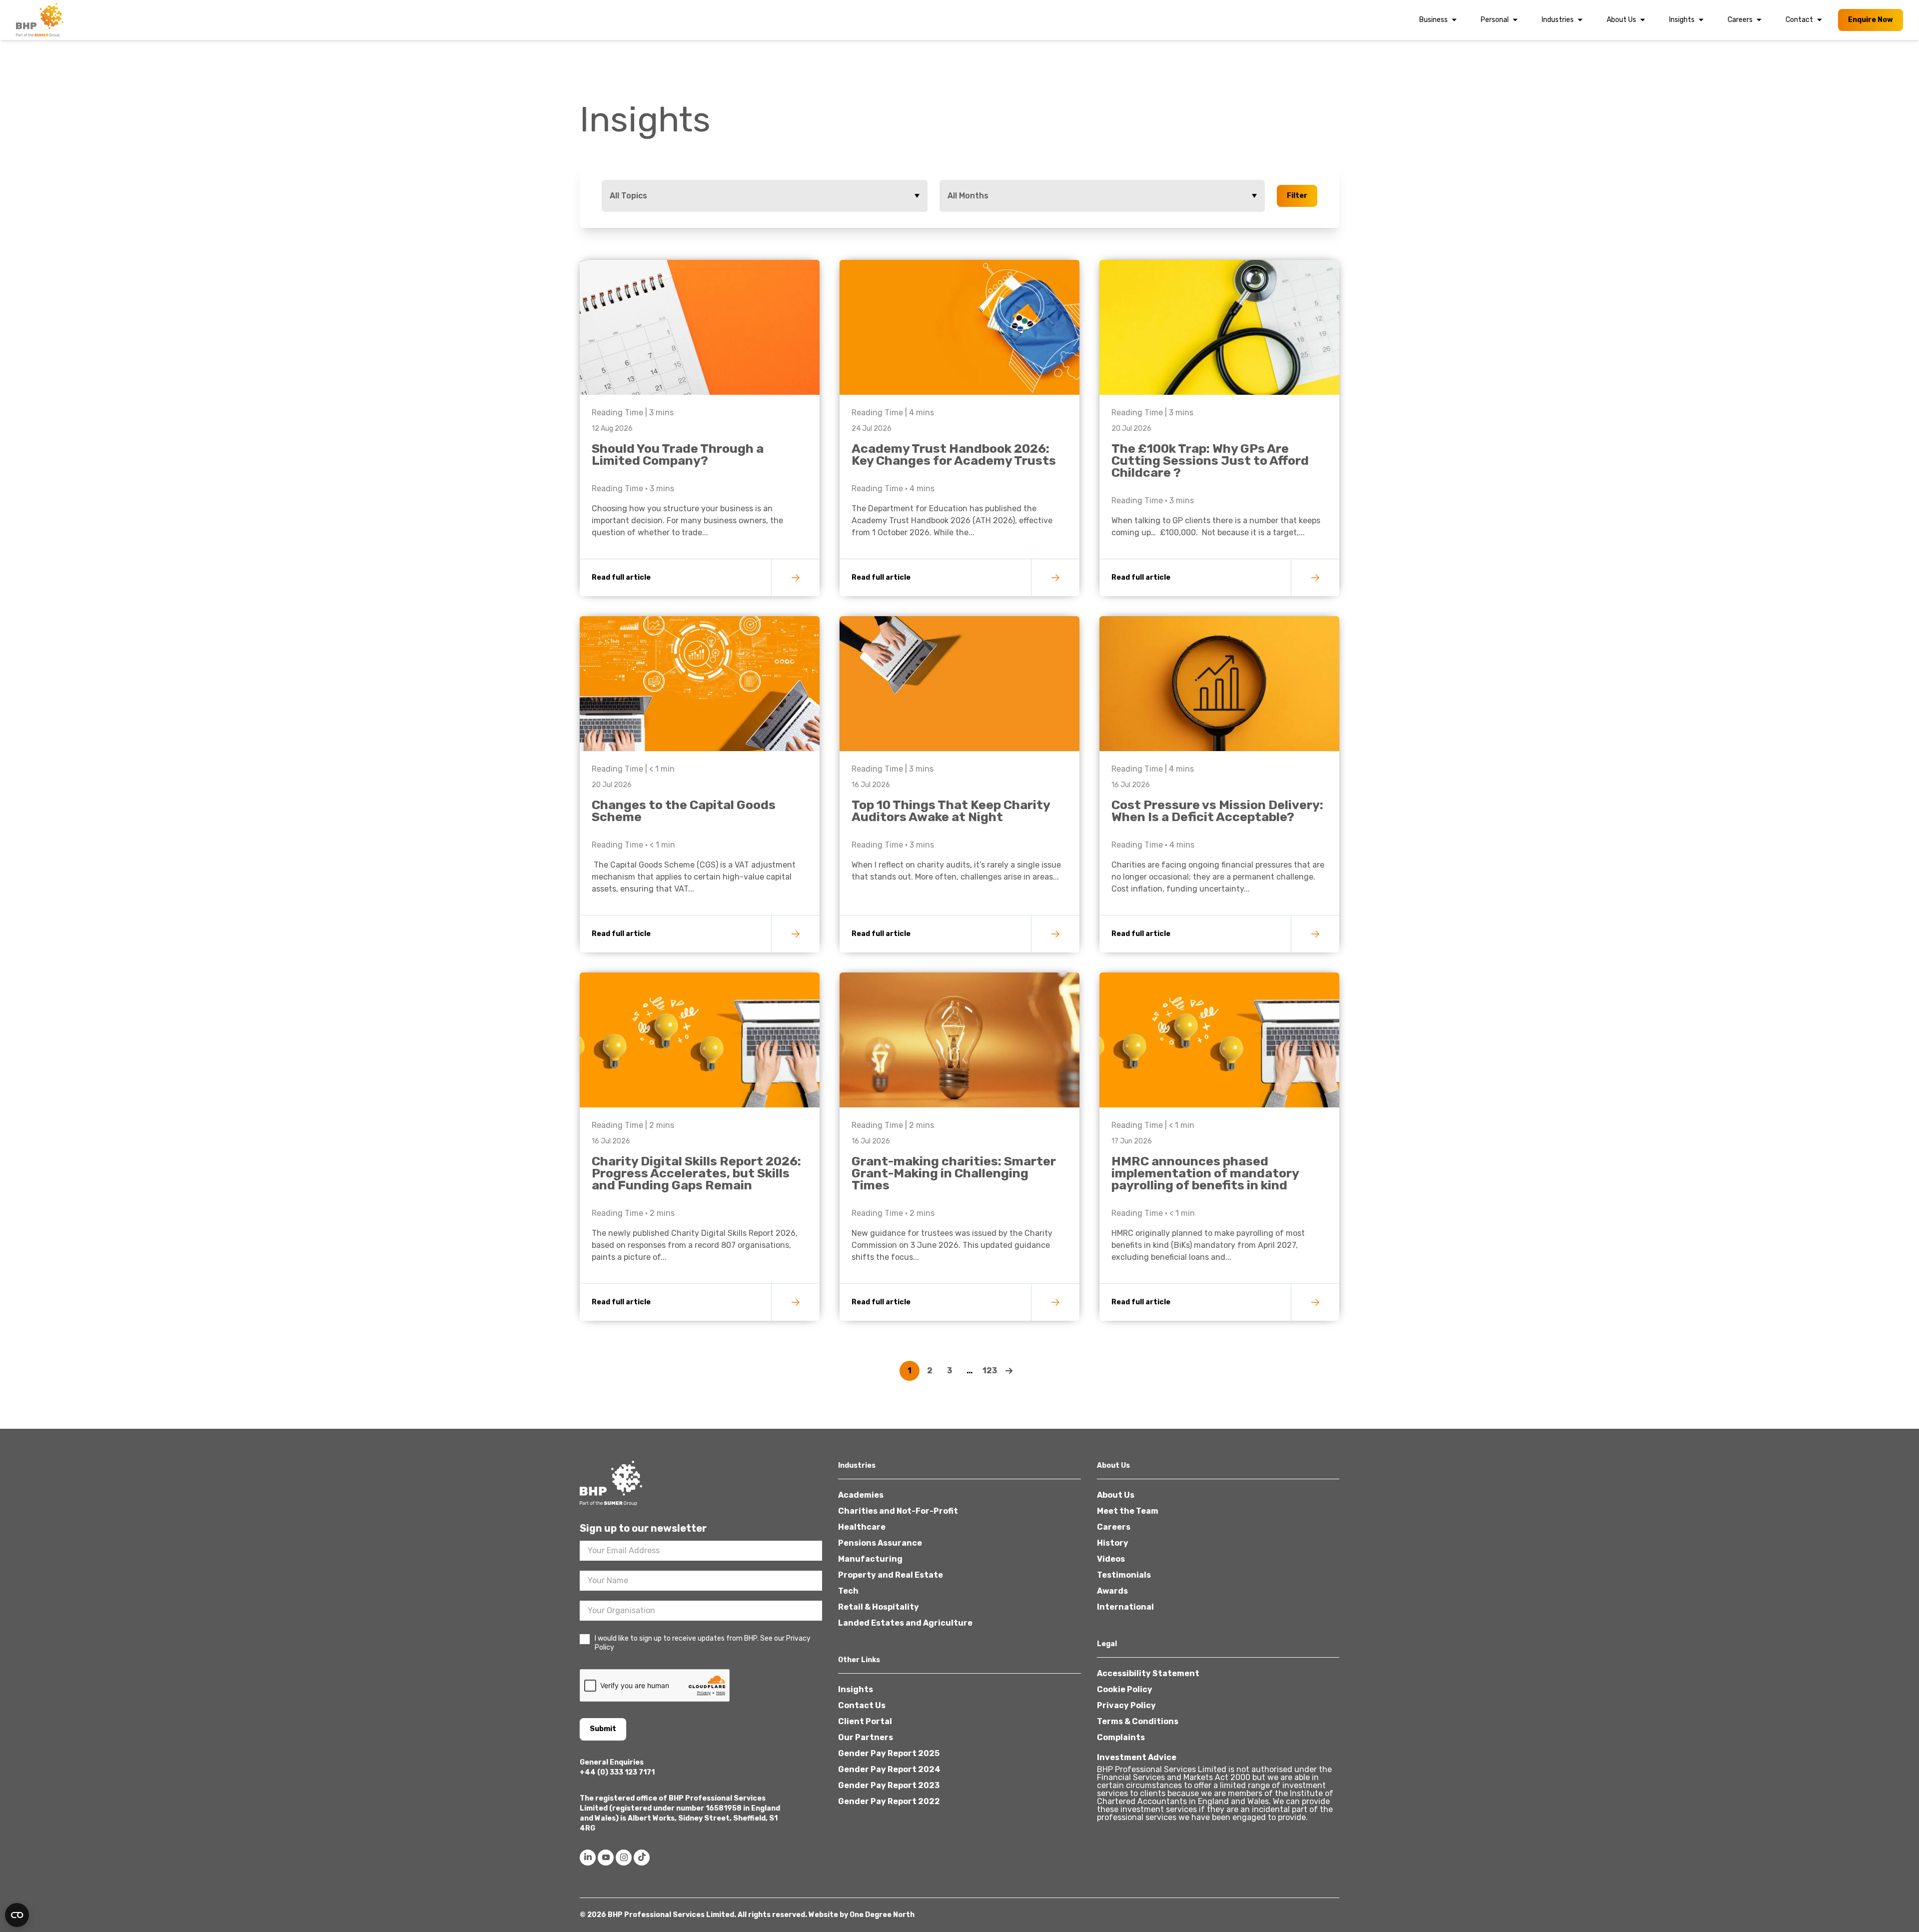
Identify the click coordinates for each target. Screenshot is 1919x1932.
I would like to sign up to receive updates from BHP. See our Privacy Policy (703, 1643)
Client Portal (865, 1721)
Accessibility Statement (1148, 1673)
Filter (1297, 196)
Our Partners (866, 1737)
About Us (1621, 20)
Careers (1740, 20)
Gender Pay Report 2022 (889, 1801)
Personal (1495, 20)
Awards (1112, 1591)
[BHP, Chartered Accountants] (41, 20)
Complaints (1121, 1737)
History (1113, 1543)
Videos (1111, 1559)
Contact (1799, 20)
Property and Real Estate (891, 1575)
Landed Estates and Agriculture (905, 1623)
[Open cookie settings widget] (17, 1915)
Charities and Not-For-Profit (898, 1511)
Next (1009, 1371)
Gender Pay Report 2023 (889, 1785)
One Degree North (882, 1915)
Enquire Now (1871, 20)
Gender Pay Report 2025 (889, 1753)
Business (1434, 20)
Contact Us (862, 1705)
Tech (848, 1591)
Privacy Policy (1126, 1705)
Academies (861, 1495)
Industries (1558, 20)
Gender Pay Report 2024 (889, 1769)
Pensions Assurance (880, 1543)
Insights (1682, 20)
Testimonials (1124, 1575)
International (1125, 1607)
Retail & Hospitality (879, 1607)
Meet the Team (1128, 1511)
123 (990, 1371)
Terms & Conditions (1138, 1721)
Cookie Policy (1125, 1689)
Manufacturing (870, 1559)
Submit (603, 1729)
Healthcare (862, 1527)
